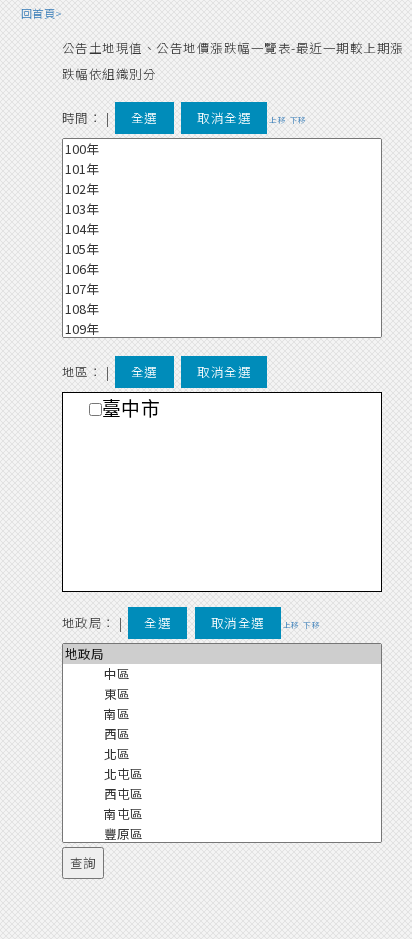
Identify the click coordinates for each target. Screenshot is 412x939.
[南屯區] (222, 814)
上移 (277, 119)
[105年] (222, 249)
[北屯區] (222, 774)
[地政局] (222, 654)
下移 (298, 119)
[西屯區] (222, 794)
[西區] (222, 734)
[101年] (222, 169)
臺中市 (131, 409)
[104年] (222, 229)
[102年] (222, 189)
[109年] (222, 329)
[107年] (222, 289)
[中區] (222, 674)
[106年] (222, 269)
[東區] (222, 694)
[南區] (222, 714)
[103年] (222, 209)
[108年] (222, 309)
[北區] (222, 754)
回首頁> (42, 13)
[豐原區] (222, 834)
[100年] (222, 149)
